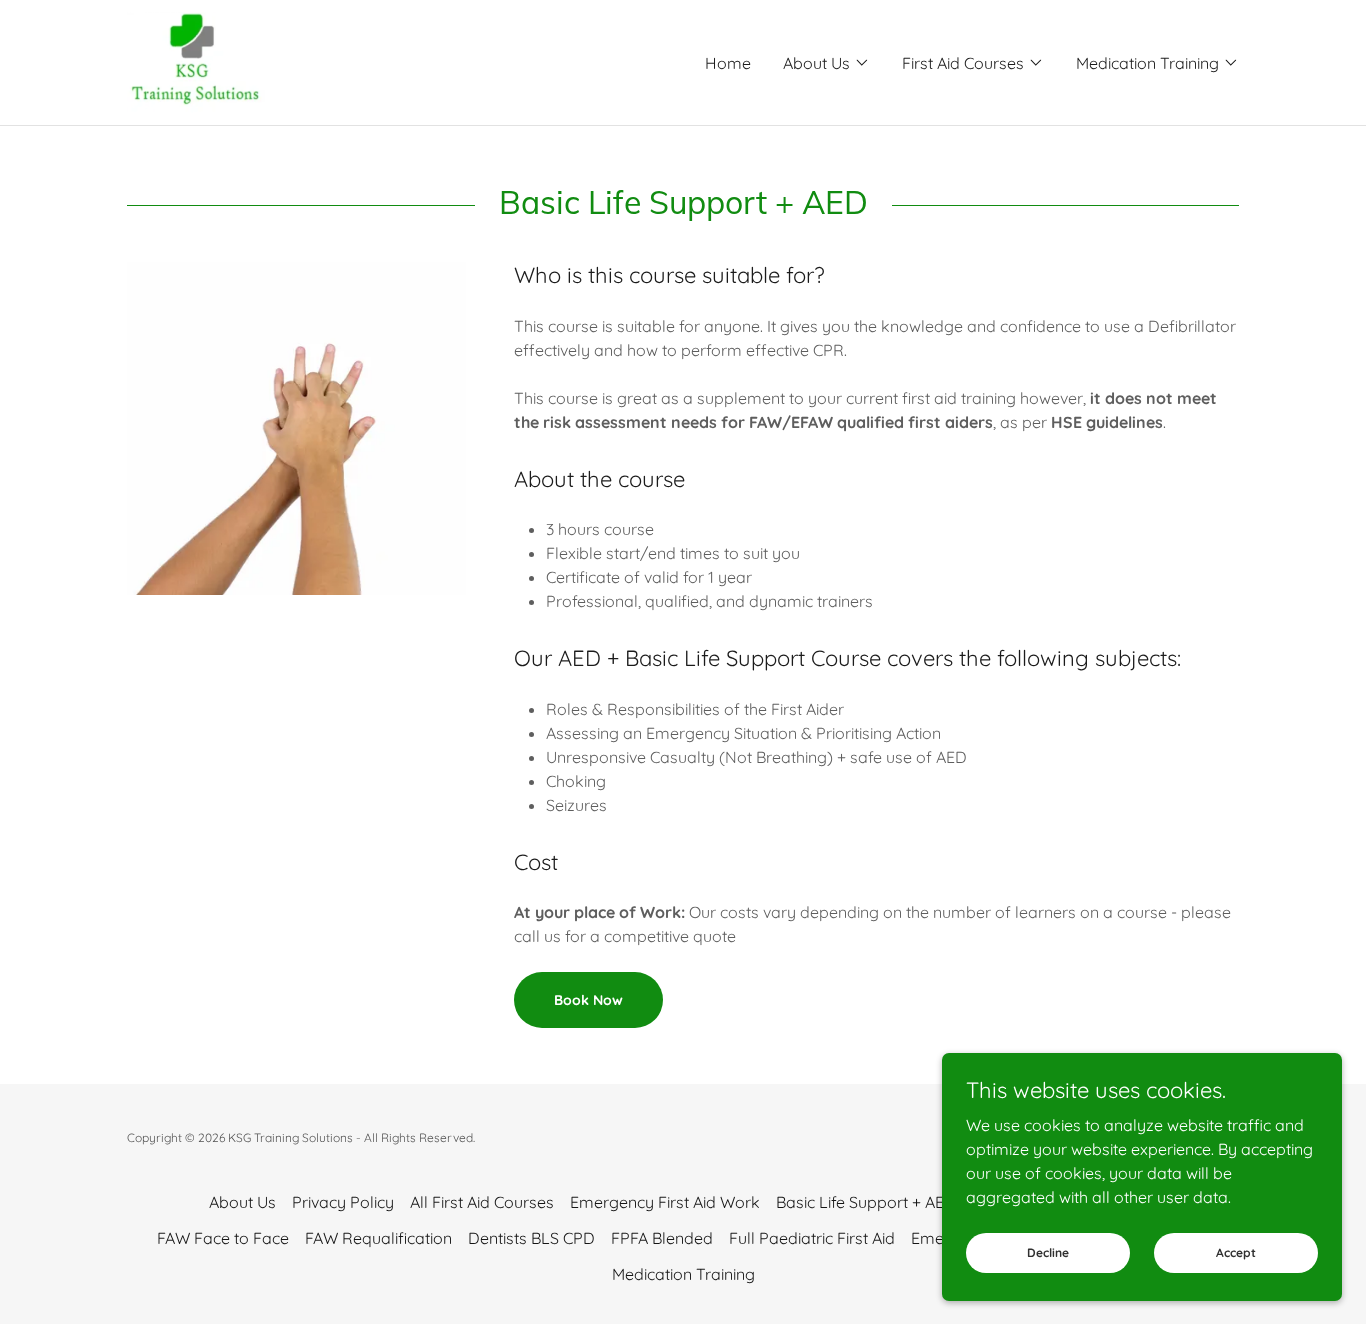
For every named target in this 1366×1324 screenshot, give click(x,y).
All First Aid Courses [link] (482, 1202)
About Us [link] (242, 1202)
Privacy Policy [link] (343, 1202)
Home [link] (728, 63)
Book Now (588, 1000)
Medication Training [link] (683, 1274)
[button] (826, 63)
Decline (1048, 1252)
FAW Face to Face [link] (223, 1238)
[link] (196, 61)
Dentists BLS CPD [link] (531, 1238)
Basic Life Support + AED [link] (866, 1202)
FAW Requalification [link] (378, 1238)
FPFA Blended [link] (662, 1238)
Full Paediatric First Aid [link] (812, 1238)
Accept (1236, 1252)
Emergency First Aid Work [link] (665, 1202)
